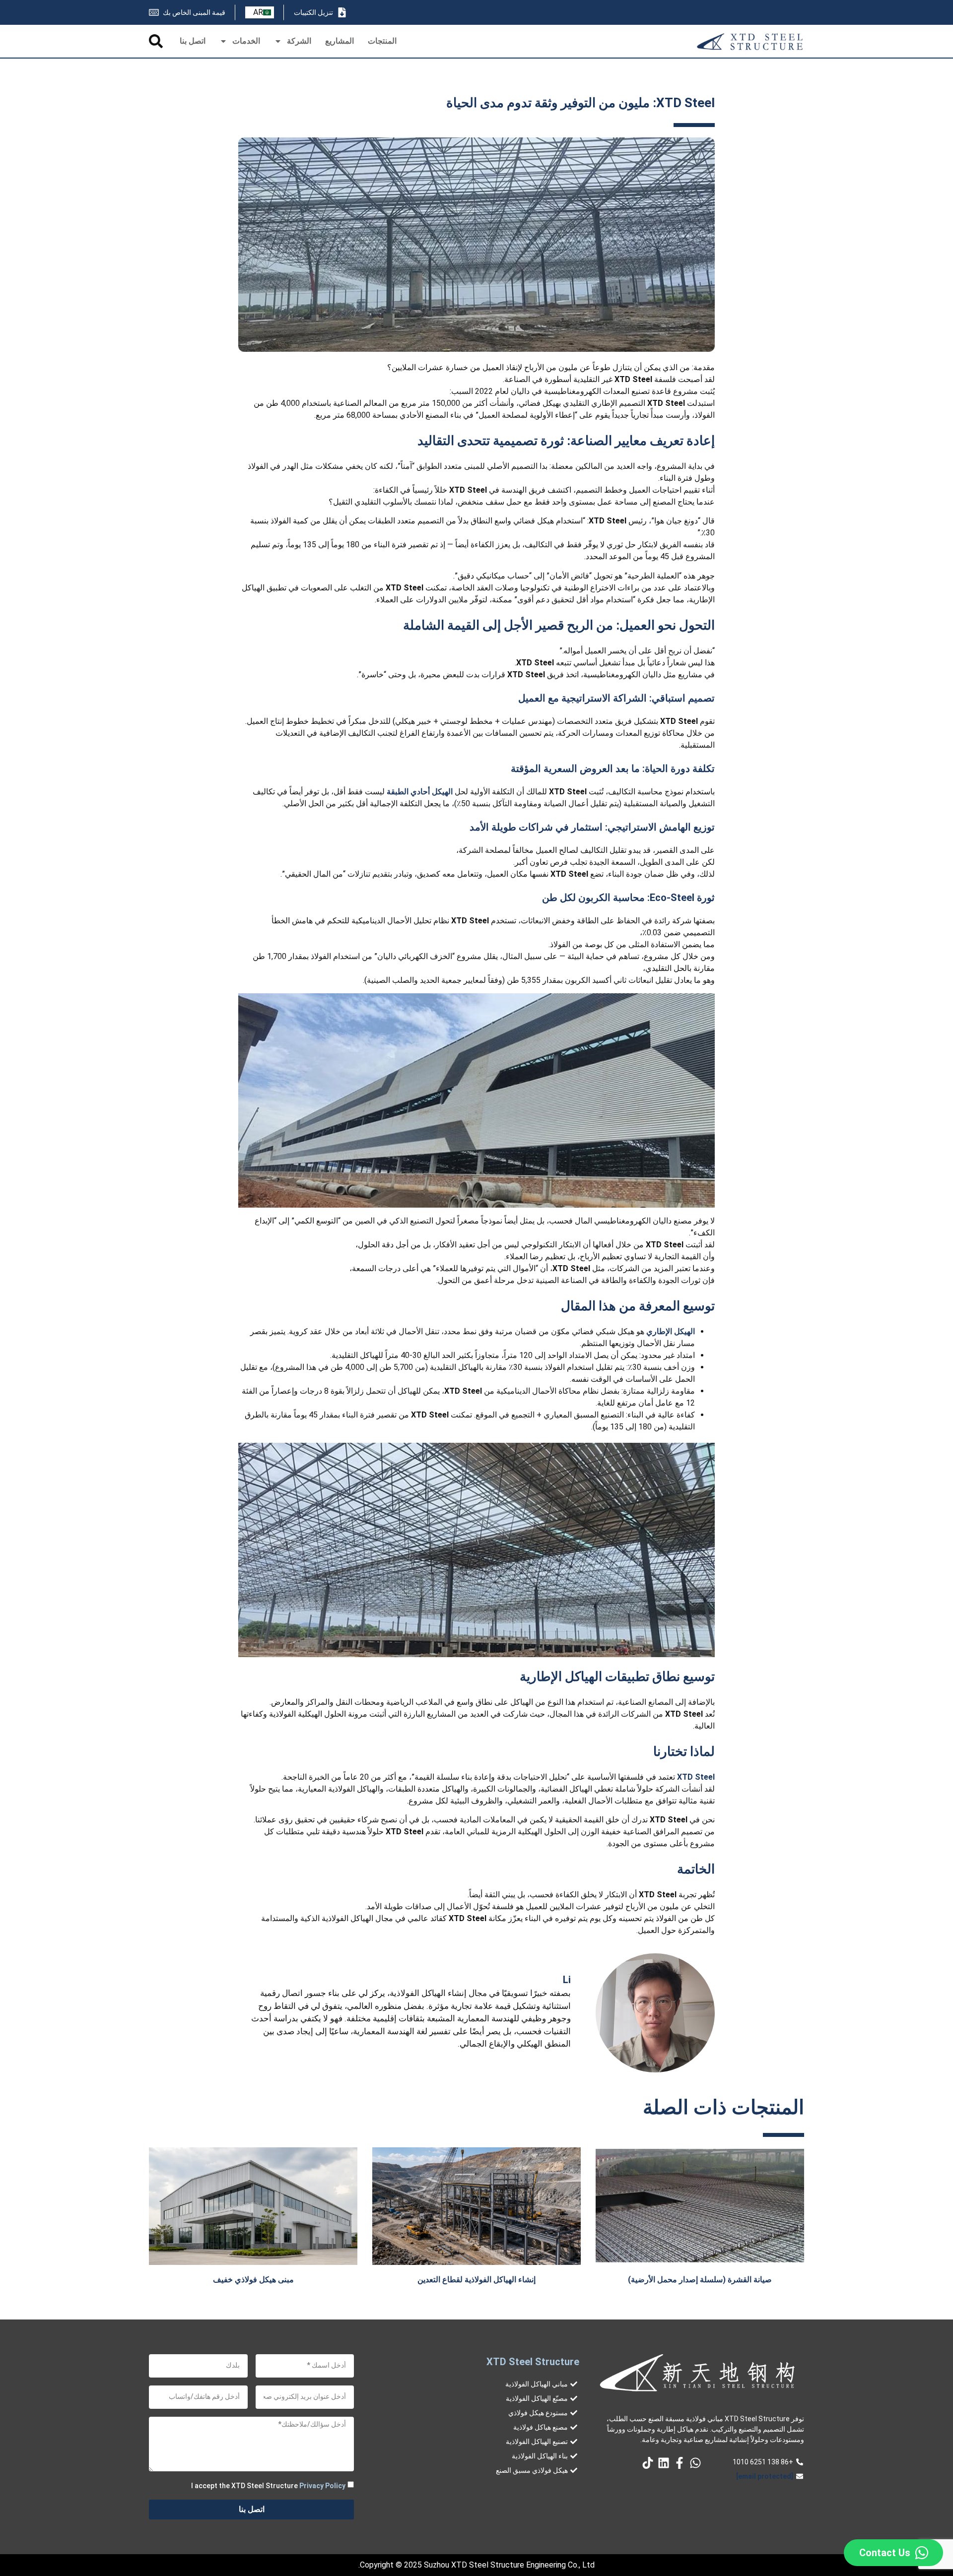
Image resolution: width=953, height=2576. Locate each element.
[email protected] (765, 2476)
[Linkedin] (664, 2463)
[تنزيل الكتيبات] (342, 12)
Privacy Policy (322, 2485)
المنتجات (382, 41)
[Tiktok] (648, 2463)
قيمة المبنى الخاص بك (194, 12)
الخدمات (246, 41)
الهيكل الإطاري (671, 1331)
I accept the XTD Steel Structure (268, 2485)
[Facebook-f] (680, 2463)
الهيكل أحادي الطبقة (420, 792)
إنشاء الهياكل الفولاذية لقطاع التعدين (476, 2280)
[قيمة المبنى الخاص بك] (154, 12)
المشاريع (340, 41)
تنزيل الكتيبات (313, 12)
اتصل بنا (193, 41)
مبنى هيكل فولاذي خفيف (253, 2280)
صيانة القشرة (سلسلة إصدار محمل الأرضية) (700, 2280)
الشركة (299, 41)
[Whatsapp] (695, 2463)
